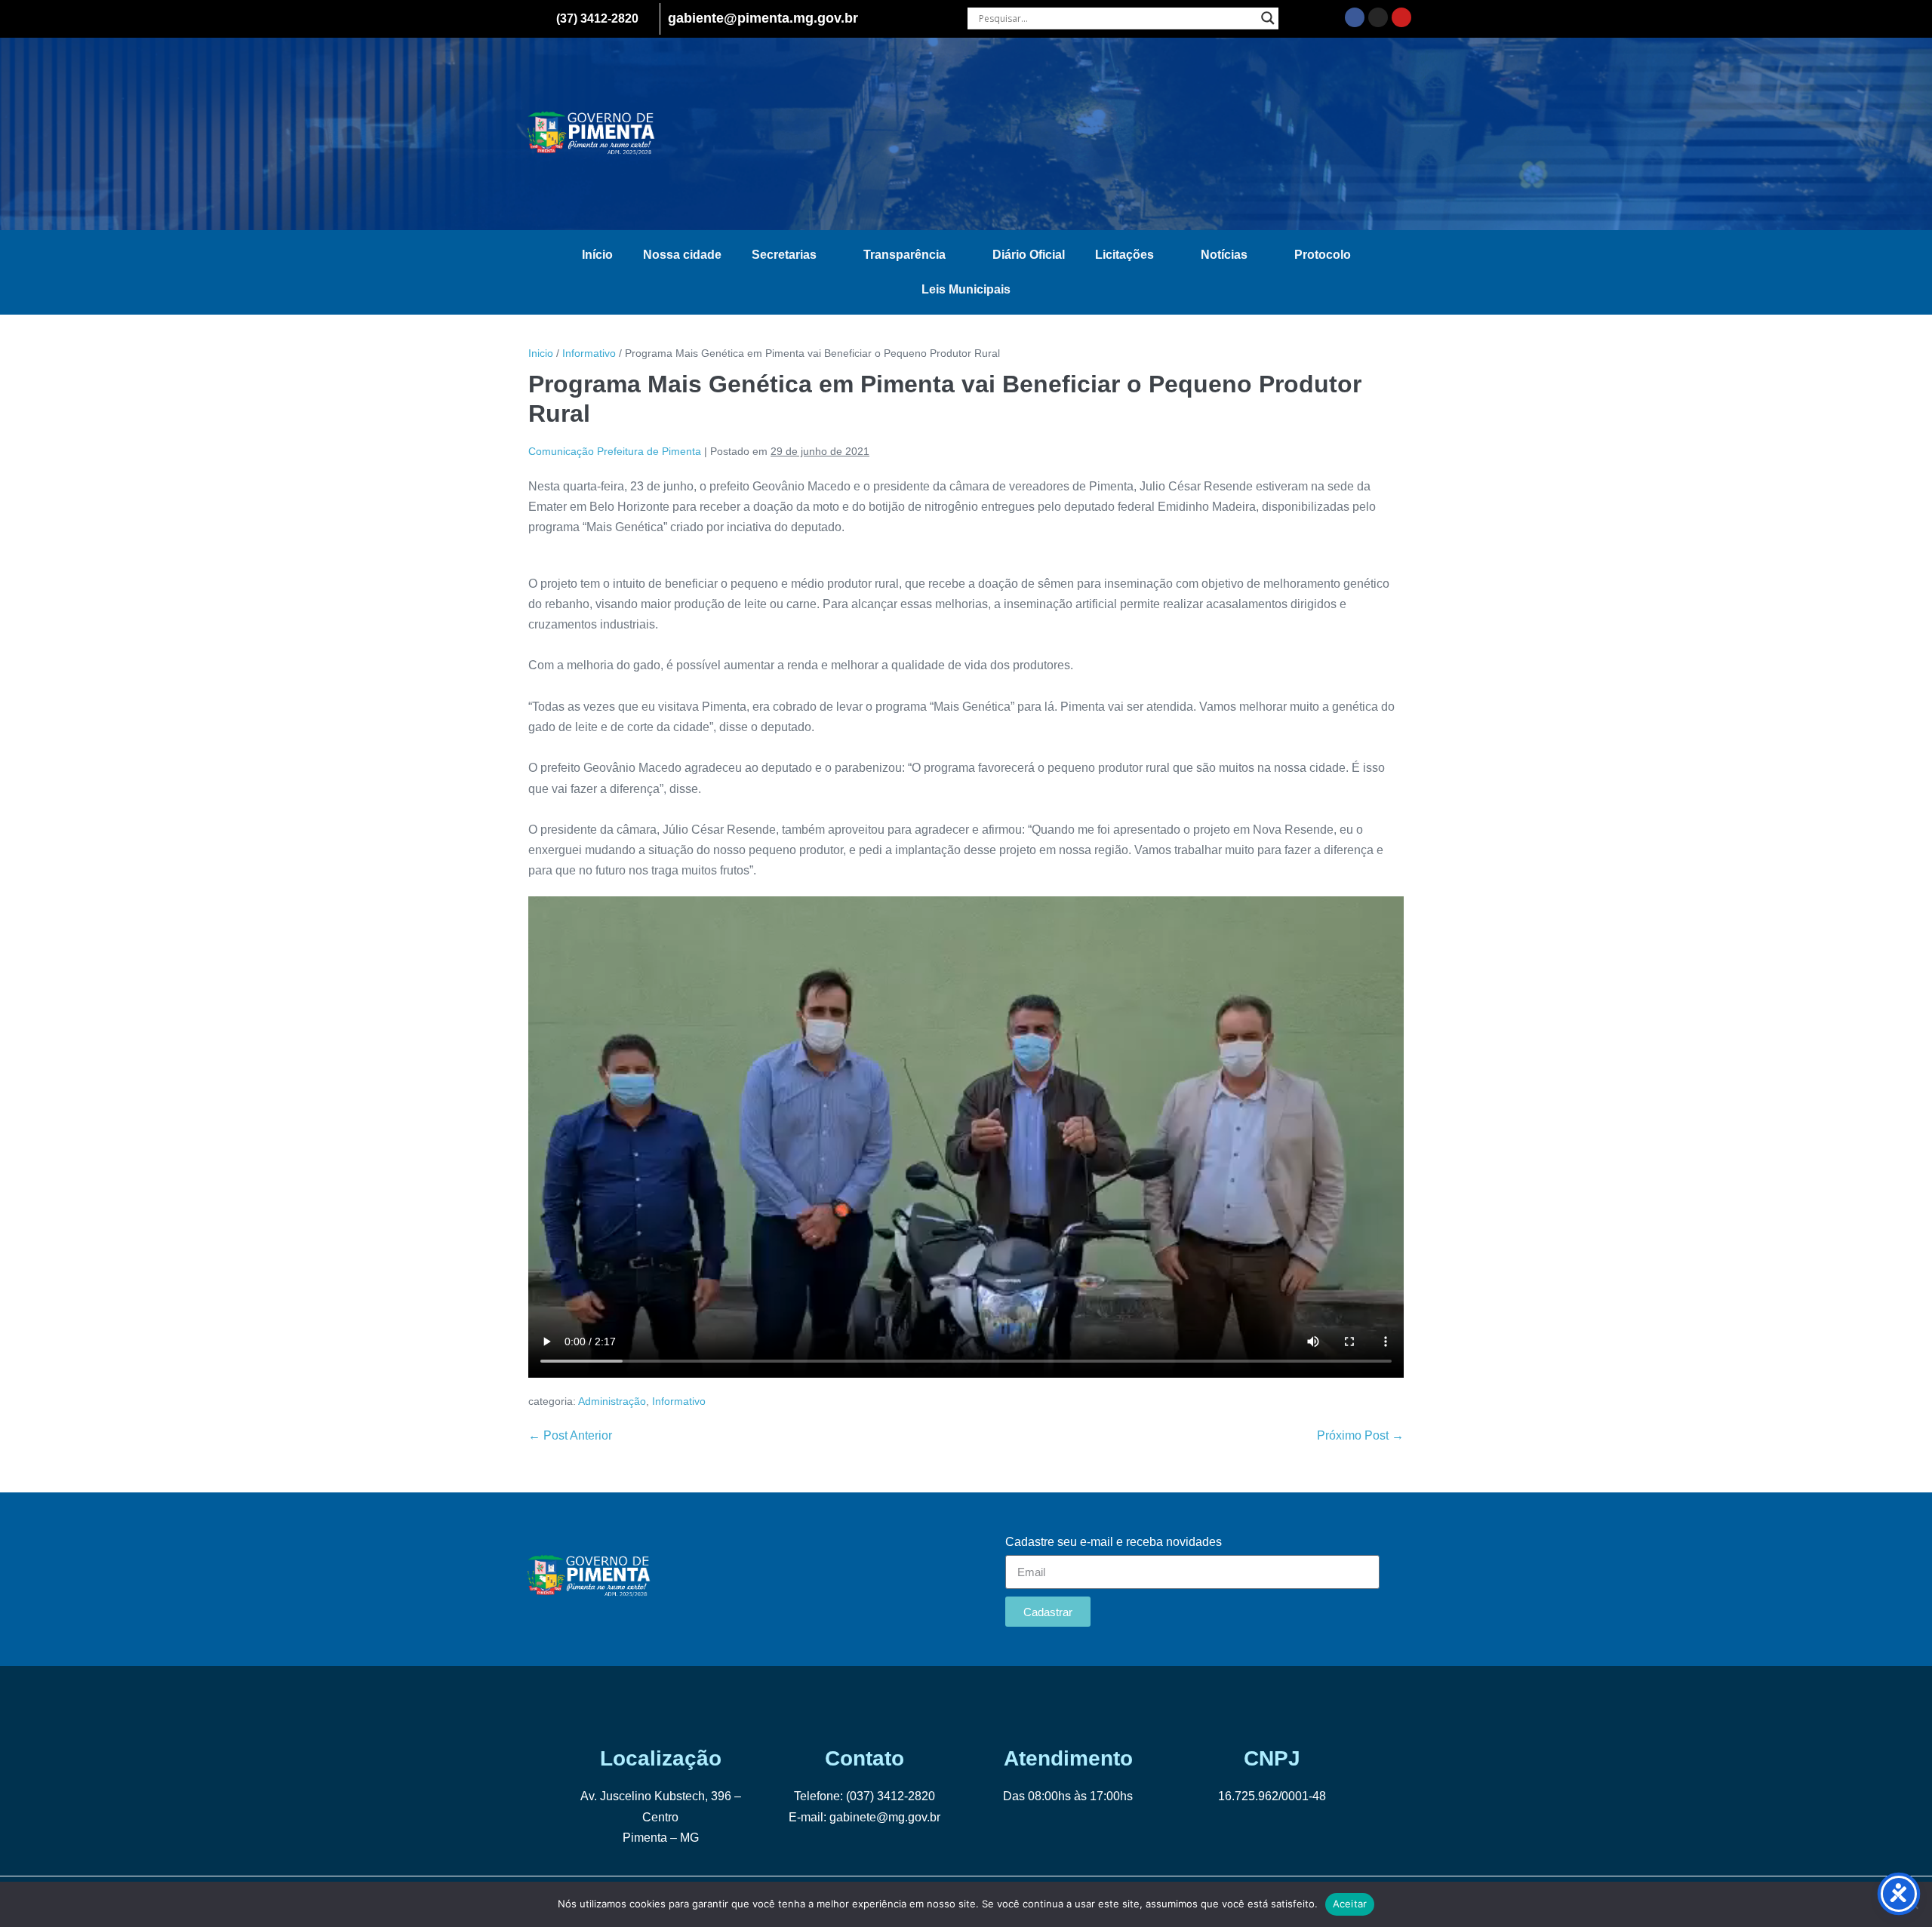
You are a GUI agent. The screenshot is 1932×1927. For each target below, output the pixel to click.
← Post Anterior (570, 1435)
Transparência (904, 255)
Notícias (1224, 255)
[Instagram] (1378, 17)
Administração (612, 1401)
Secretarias (784, 255)
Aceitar (1350, 1904)
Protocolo (1323, 255)
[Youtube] (1401, 17)
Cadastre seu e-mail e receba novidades (1114, 1542)
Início (597, 255)
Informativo (679, 1401)
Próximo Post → (1360, 1435)
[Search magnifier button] (1268, 18)
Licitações (1124, 255)
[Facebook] (1355, 17)
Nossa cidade (682, 255)
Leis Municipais (966, 289)
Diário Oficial (1029, 255)
